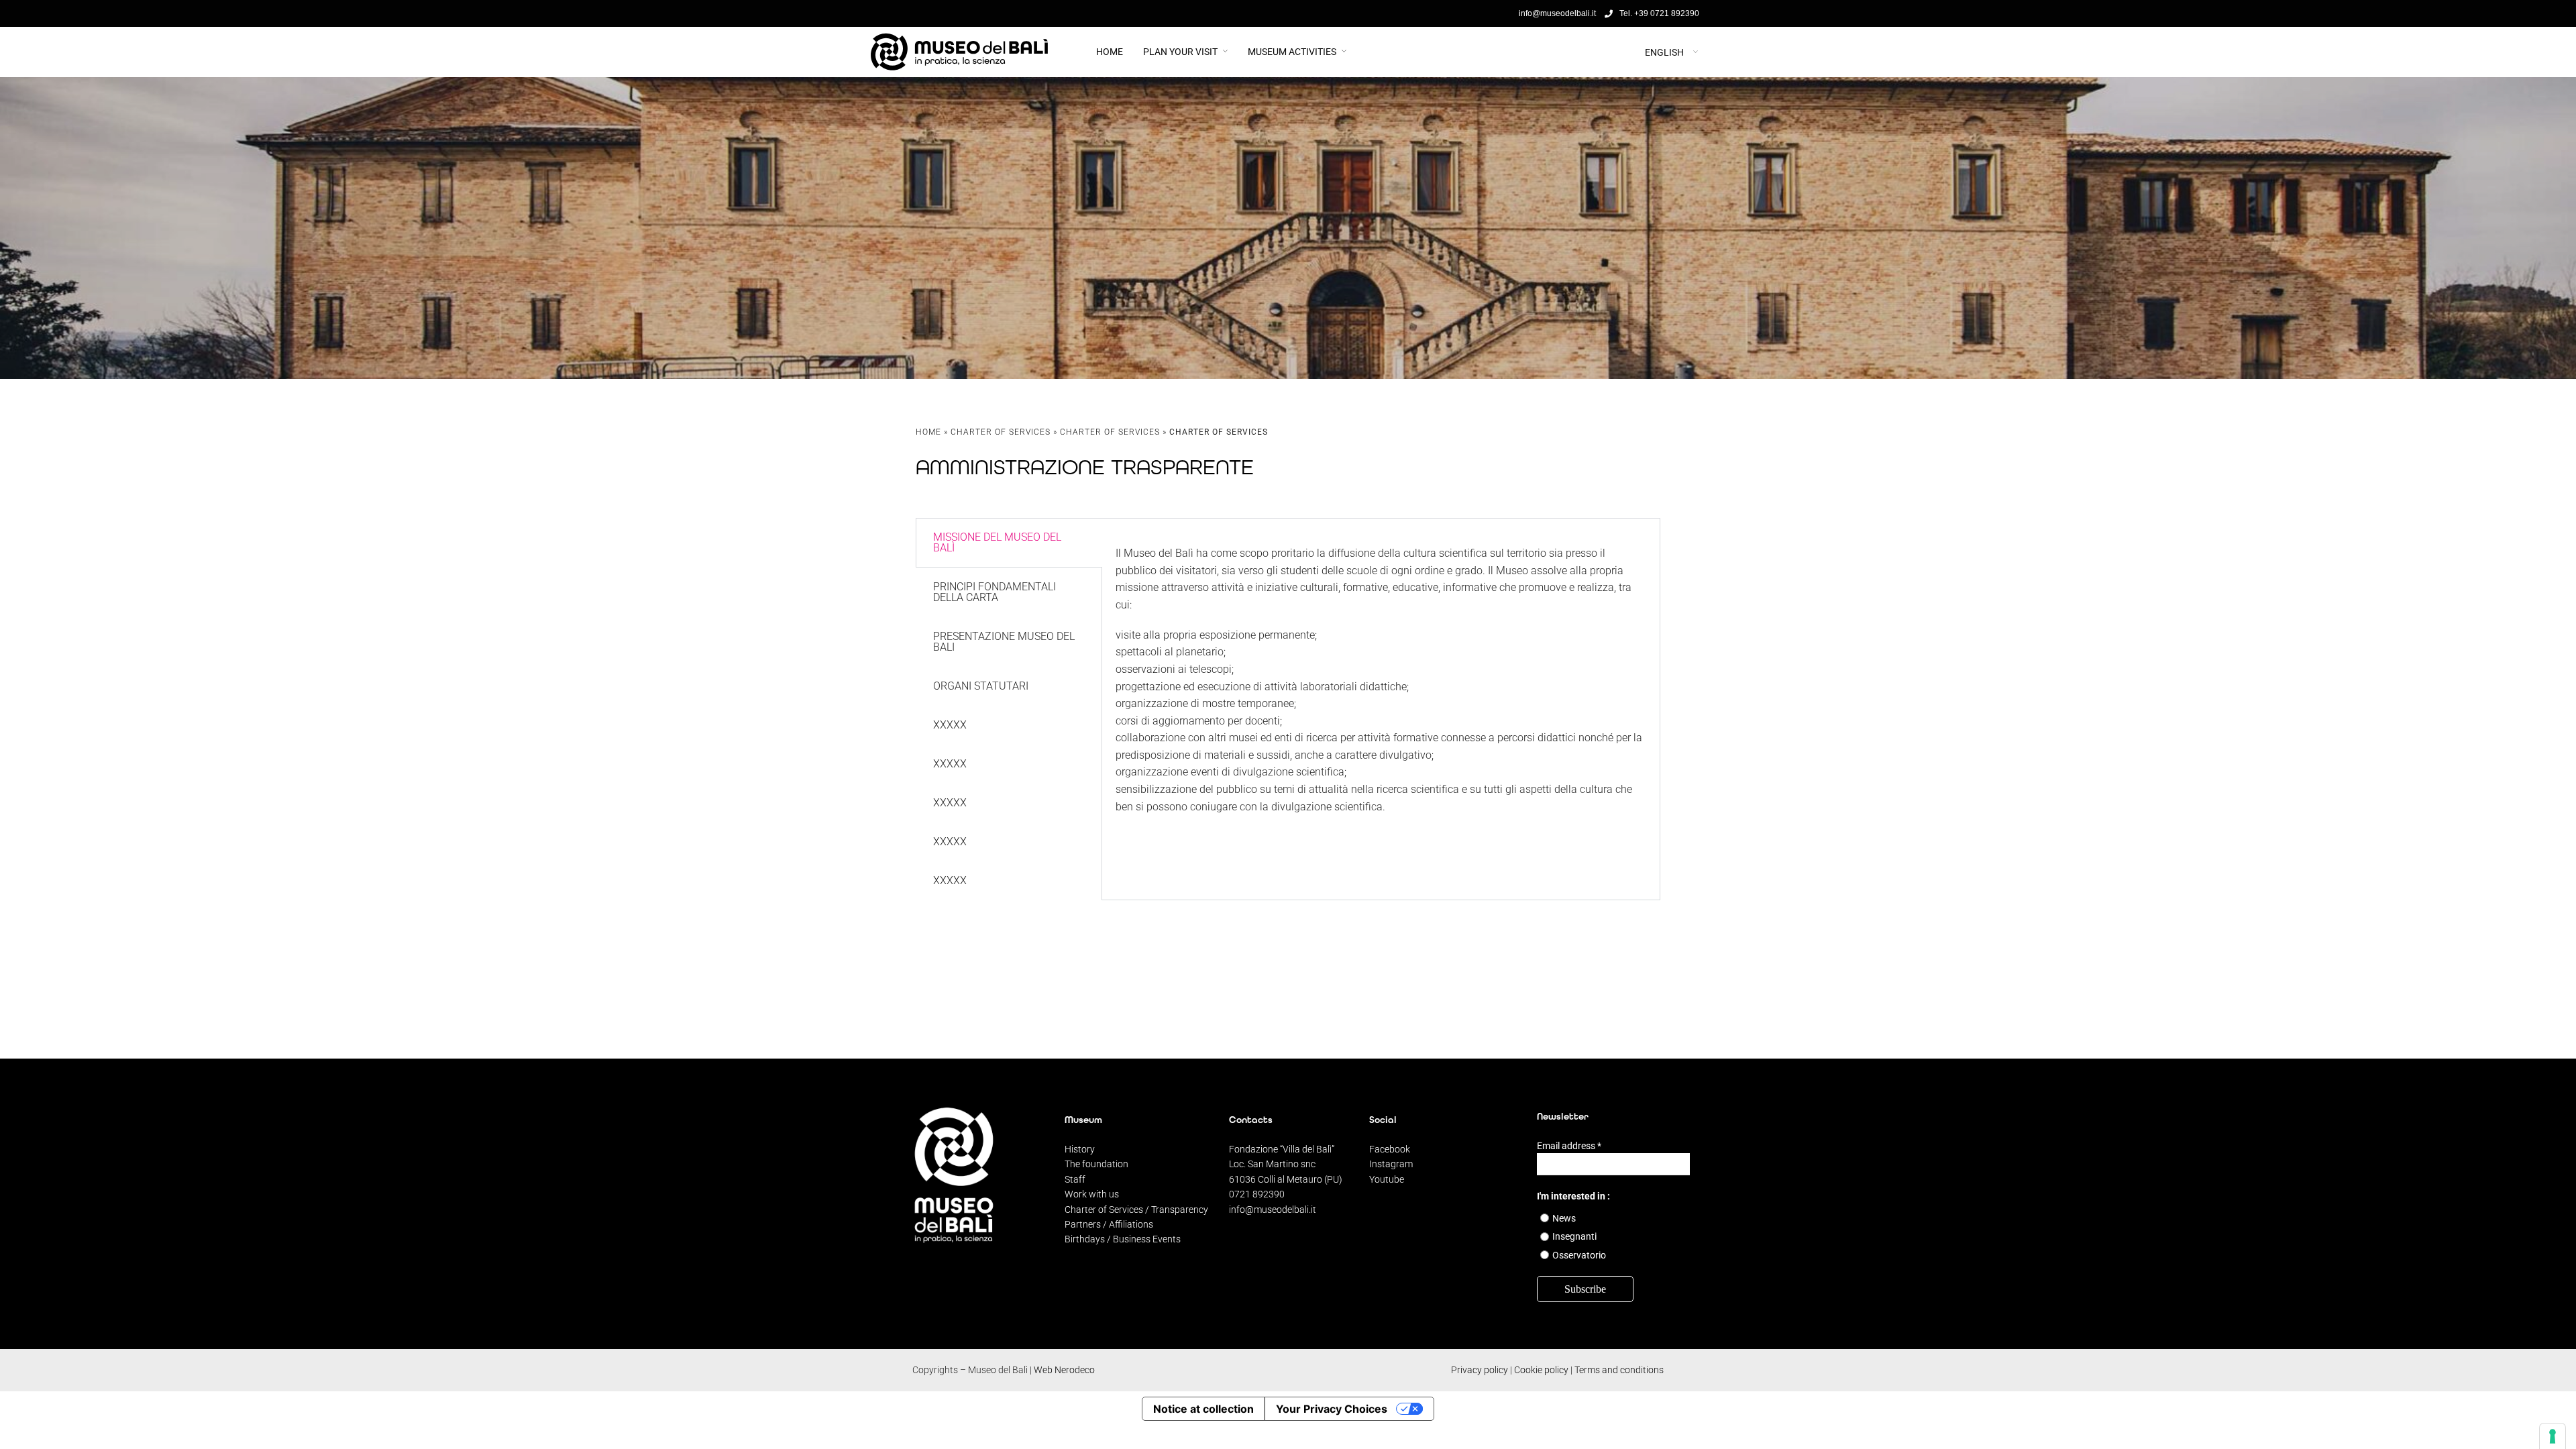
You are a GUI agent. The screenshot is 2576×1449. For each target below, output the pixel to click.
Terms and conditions (1619, 1370)
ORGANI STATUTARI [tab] (981, 686)
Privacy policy (1480, 1370)
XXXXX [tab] (950, 725)
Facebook (1390, 1149)
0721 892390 (1257, 1194)
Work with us (1092, 1194)
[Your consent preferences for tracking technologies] (2553, 1436)
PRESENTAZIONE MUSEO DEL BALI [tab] (1004, 642)
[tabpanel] (1381, 674)
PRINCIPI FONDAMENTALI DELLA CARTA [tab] (995, 592)
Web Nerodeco (1064, 1370)
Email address (1569, 1146)
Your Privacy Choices (1332, 1409)
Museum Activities (1292, 52)
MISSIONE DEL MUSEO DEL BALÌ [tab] (997, 542)
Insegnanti (1574, 1236)
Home (1110, 52)
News (1564, 1218)
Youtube (1387, 1179)
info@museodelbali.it (1273, 1210)
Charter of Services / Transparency (1136, 1210)
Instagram (1391, 1164)
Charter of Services (1001, 432)
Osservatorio (1579, 1255)
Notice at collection (1203, 1409)
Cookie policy (1541, 1370)
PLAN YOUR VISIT (1180, 52)
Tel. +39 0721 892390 (1659, 13)
